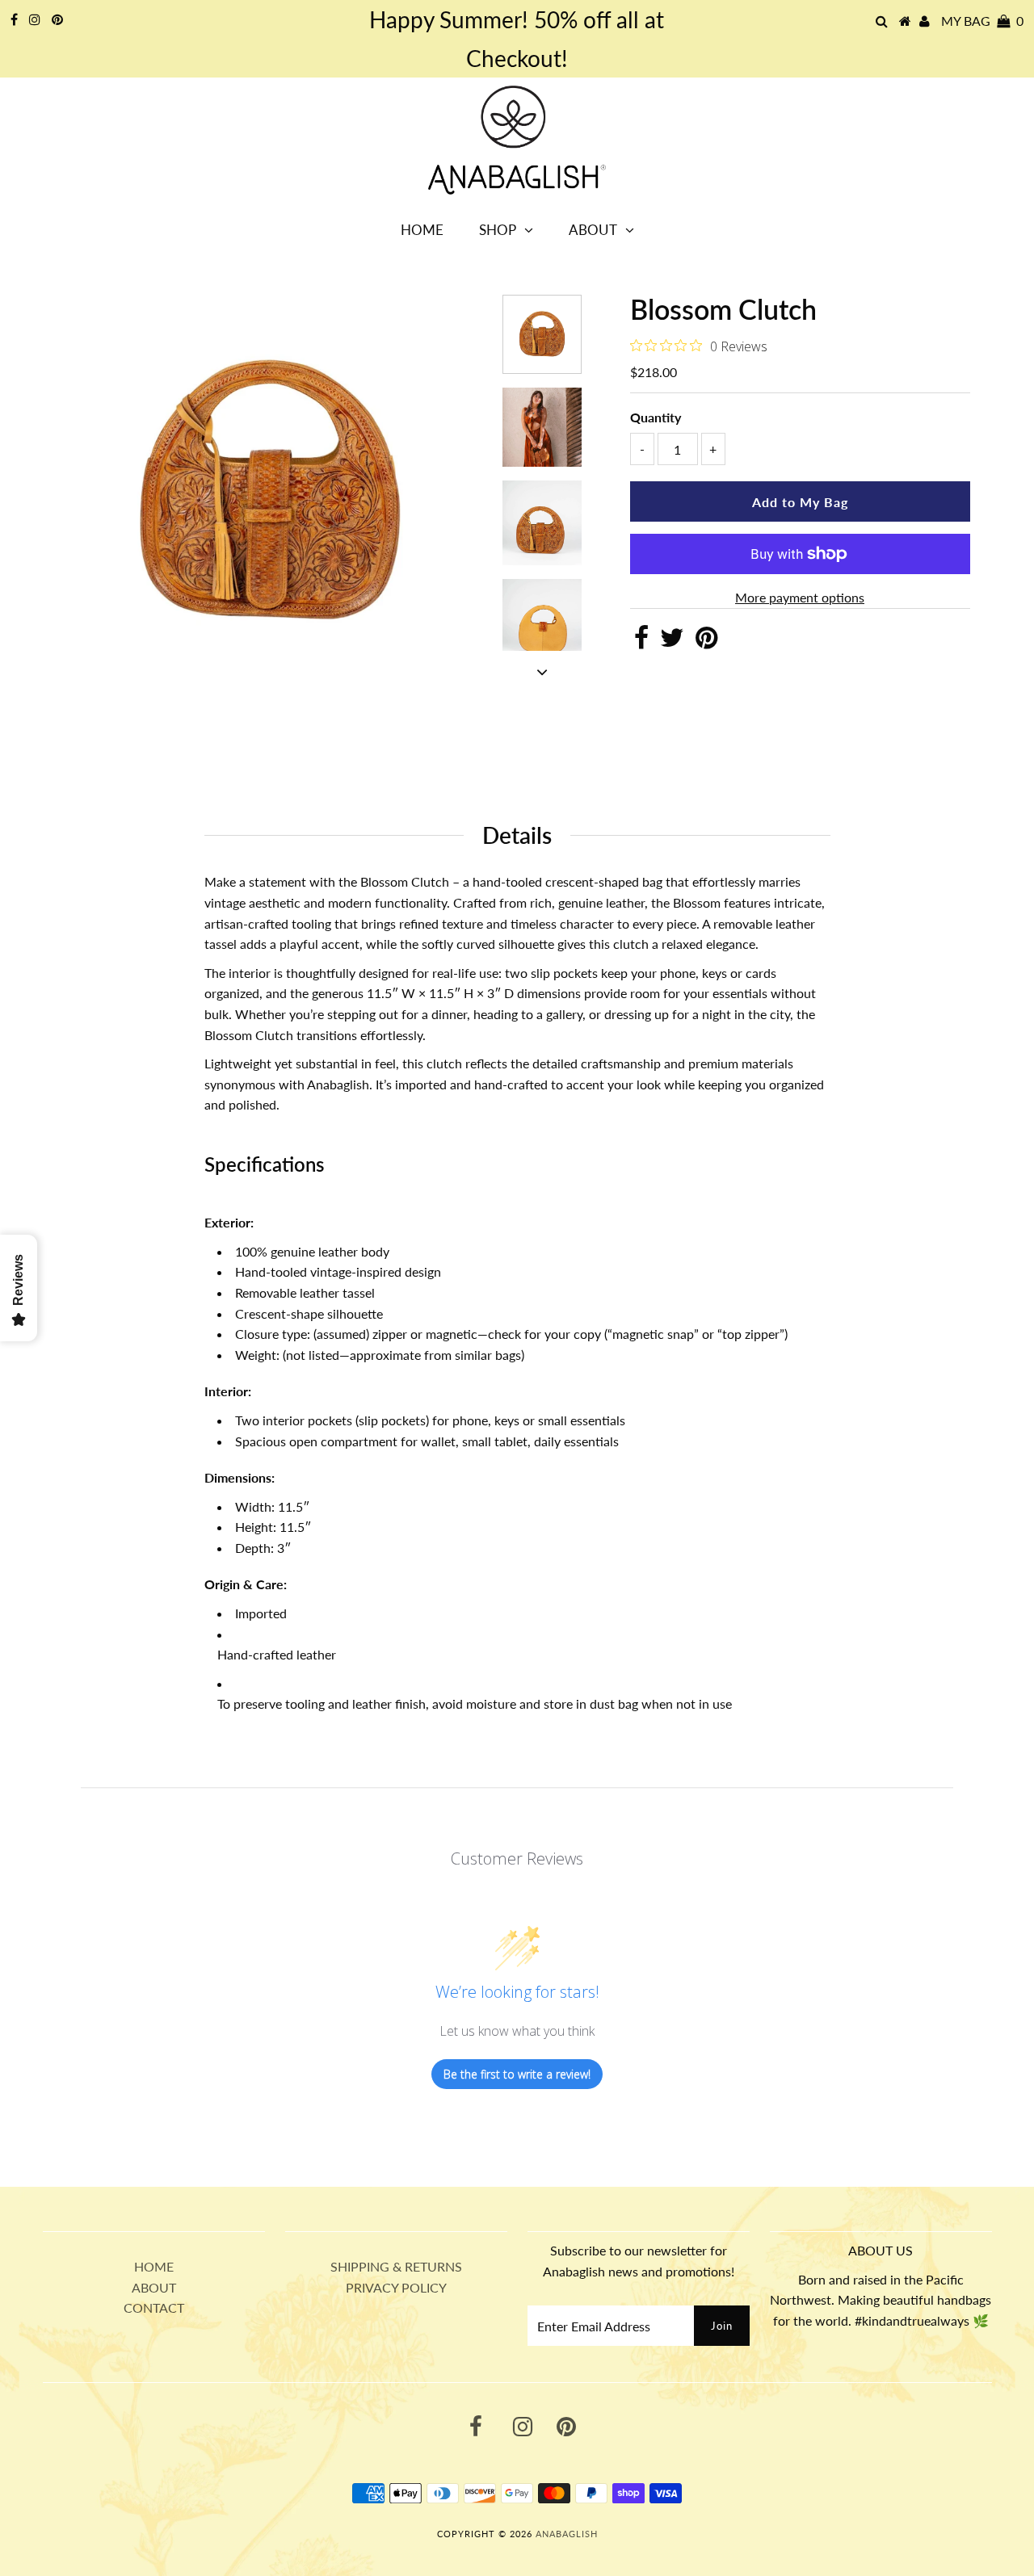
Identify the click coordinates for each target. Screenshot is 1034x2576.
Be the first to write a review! (517, 2074)
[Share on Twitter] (672, 642)
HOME (154, 2266)
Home (422, 230)
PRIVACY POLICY (396, 2287)
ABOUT (154, 2287)
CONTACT (154, 2307)
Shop (498, 230)
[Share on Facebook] (641, 642)
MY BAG (982, 21)
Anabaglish (567, 2534)
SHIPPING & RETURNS (396, 2266)
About (593, 230)
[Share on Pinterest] (706, 642)
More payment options (800, 597)
